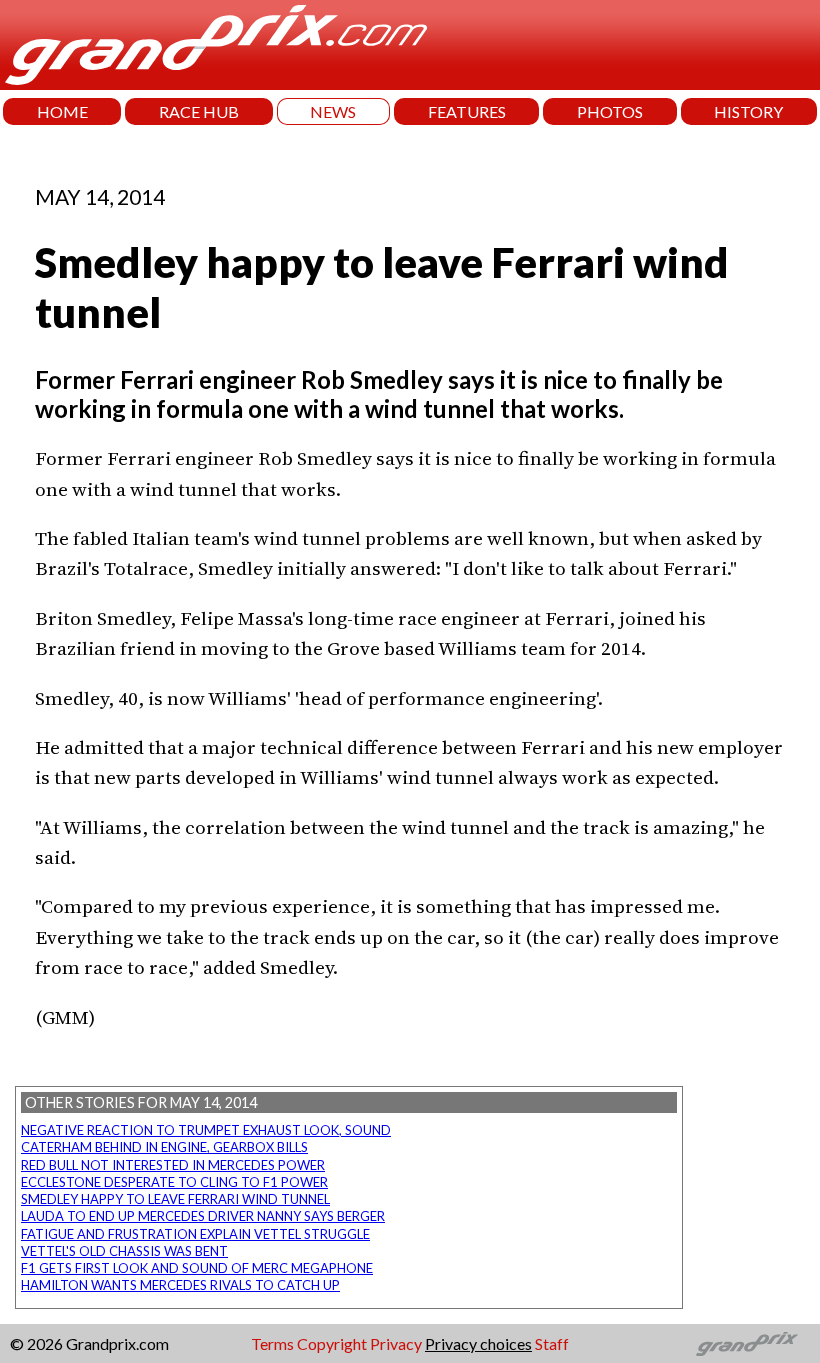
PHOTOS (610, 111)
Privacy (396, 1343)
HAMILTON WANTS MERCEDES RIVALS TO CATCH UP (180, 1285)
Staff (552, 1343)
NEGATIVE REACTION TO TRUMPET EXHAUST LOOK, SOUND (206, 1130)
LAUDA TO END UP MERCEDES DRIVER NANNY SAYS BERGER (203, 1216)
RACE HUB (199, 111)
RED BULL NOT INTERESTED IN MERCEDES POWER (173, 1165)
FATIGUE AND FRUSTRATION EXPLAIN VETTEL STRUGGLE (195, 1234)
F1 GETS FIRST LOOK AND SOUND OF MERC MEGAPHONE (197, 1268)
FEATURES (467, 111)
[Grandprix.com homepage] (747, 1344)
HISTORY (748, 111)
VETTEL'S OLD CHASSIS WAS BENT (124, 1251)
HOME (62, 111)
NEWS (333, 111)
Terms (272, 1343)
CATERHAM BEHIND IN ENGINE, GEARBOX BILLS (164, 1147)
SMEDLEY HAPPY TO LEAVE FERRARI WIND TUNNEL (175, 1199)
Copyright (332, 1343)
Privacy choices (478, 1343)
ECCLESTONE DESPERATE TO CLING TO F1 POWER (174, 1182)
